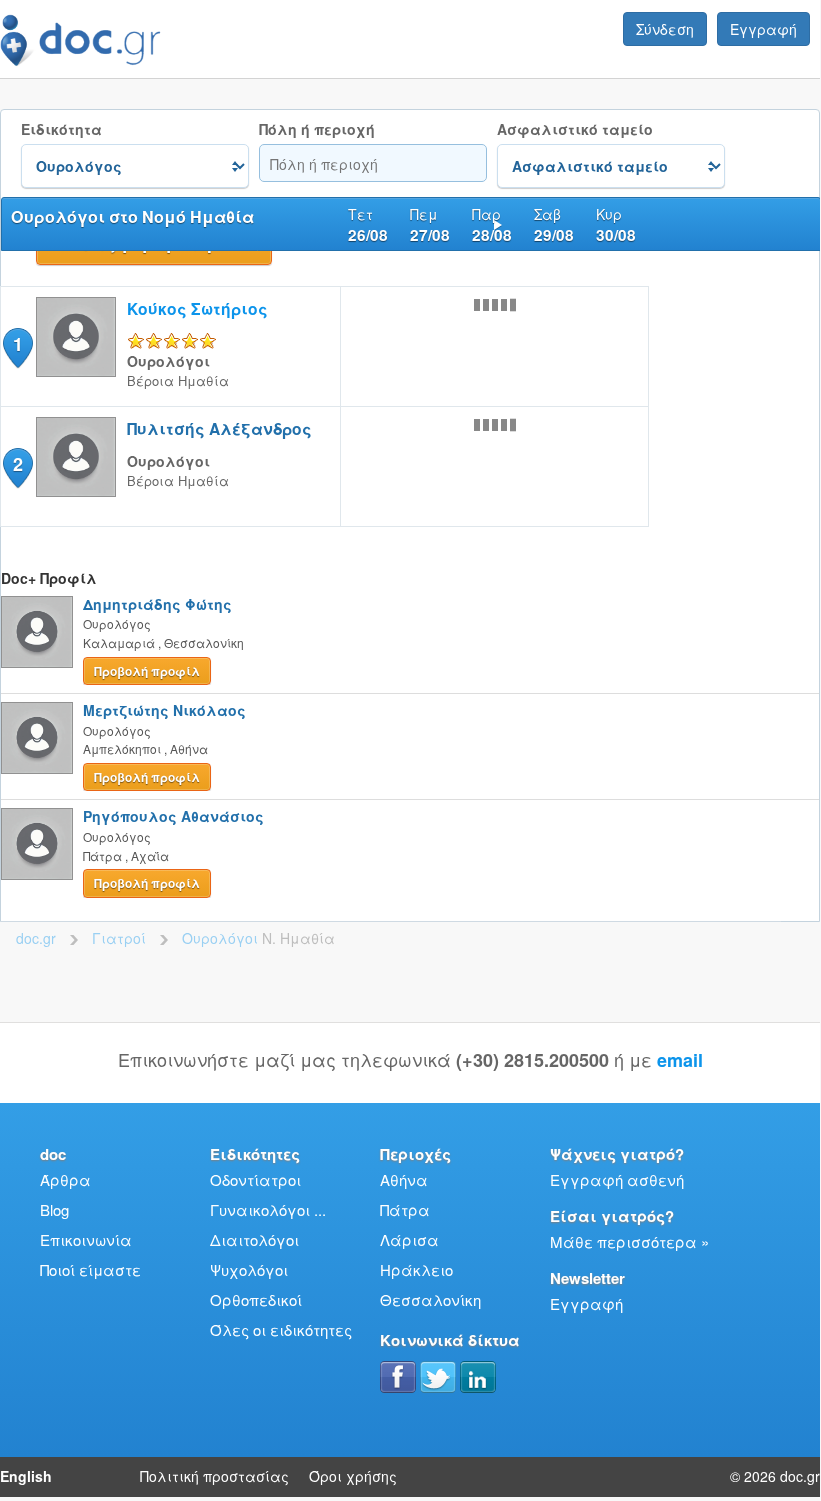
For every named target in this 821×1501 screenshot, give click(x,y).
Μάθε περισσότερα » (629, 1241)
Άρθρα (65, 1179)
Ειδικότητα (61, 129)
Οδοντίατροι (255, 1179)
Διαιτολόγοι (254, 1239)
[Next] (498, 224)
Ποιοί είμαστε (90, 1269)
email (680, 1060)
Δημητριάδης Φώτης (157, 604)
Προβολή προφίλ (147, 671)
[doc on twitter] (438, 1377)
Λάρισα (409, 1239)
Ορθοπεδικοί (256, 1299)
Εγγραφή (763, 29)
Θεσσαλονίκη (430, 1299)
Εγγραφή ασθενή (617, 1179)
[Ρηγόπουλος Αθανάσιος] (37, 844)
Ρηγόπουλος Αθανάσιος (173, 816)
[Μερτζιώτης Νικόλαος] (37, 738)
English (26, 1476)
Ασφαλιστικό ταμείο (575, 129)
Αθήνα (404, 1179)
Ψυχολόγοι (249, 1269)
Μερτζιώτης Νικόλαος (164, 710)
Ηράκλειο (416, 1269)
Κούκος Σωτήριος (197, 308)
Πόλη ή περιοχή (317, 129)
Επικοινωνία (86, 1239)
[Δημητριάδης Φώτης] (37, 632)
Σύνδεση (665, 29)
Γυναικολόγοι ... (268, 1209)
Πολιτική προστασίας (214, 1476)
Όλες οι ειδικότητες (281, 1329)
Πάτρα (405, 1209)
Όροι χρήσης (353, 1476)
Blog (54, 1209)
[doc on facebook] (398, 1377)
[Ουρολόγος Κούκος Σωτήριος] (76, 370)
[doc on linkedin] (478, 1377)
